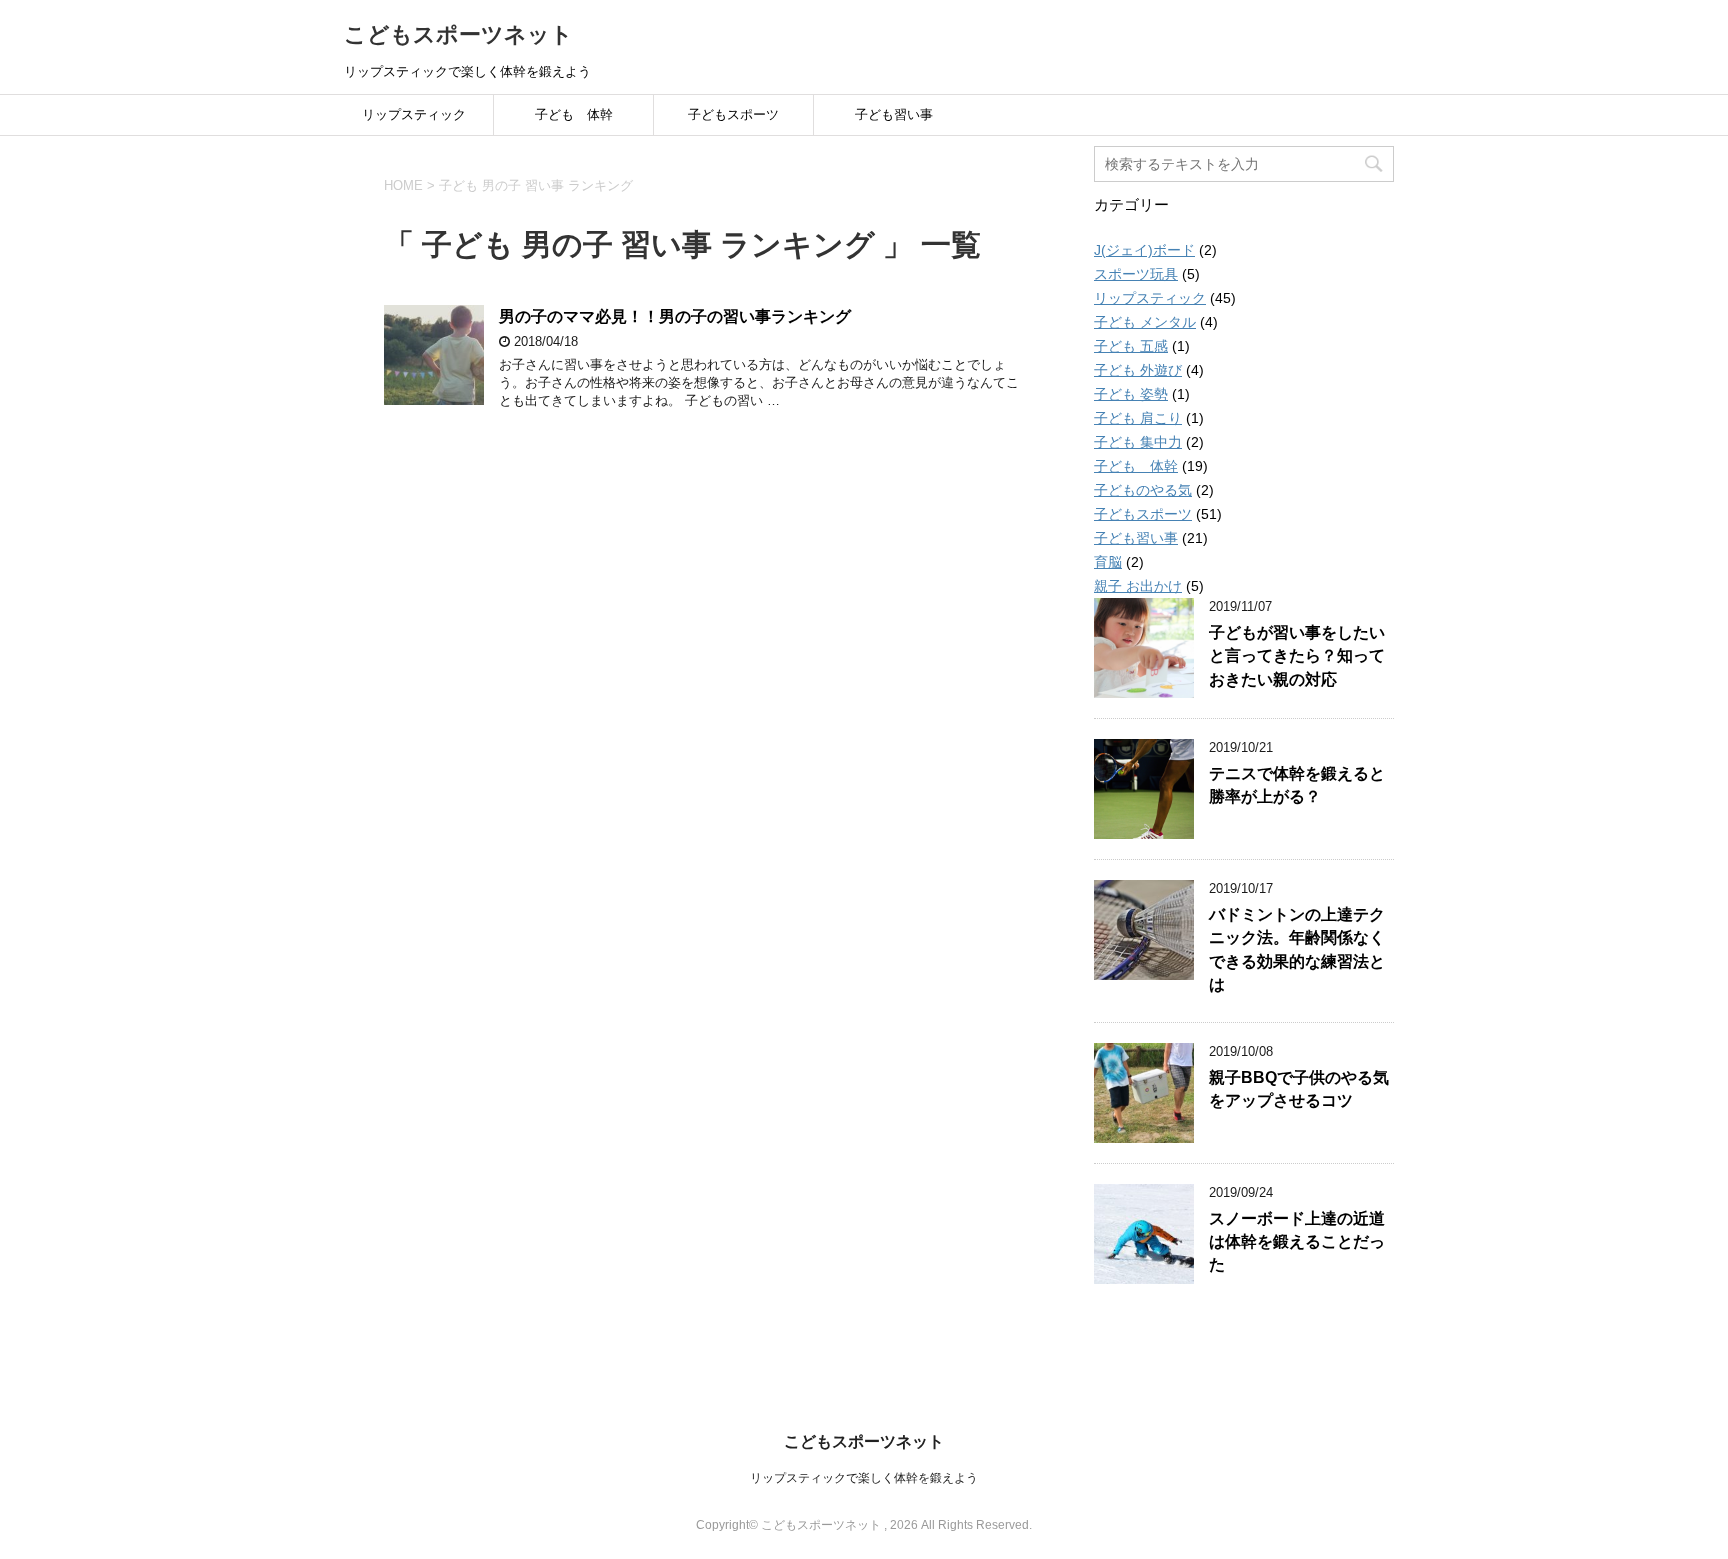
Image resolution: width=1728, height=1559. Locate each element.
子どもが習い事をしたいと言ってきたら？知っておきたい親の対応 (1297, 656)
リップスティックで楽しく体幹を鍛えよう (864, 1478)
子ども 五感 (1131, 346)
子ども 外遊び (1138, 370)
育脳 (1108, 562)
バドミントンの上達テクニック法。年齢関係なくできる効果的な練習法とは (1297, 949)
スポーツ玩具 (1136, 274)
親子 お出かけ (1138, 586)
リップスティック (414, 114)
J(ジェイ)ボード (1144, 250)
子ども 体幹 (574, 114)
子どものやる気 (1143, 490)
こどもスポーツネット (458, 34)
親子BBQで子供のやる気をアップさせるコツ (1299, 1089)
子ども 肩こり (1138, 418)
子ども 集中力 (1138, 442)
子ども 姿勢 (1131, 394)
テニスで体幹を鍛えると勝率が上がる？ (1297, 785)
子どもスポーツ (733, 114)
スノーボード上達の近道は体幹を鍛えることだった (1297, 1242)
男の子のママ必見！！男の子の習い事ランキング (675, 316)
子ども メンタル (1145, 322)
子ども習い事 (894, 114)
